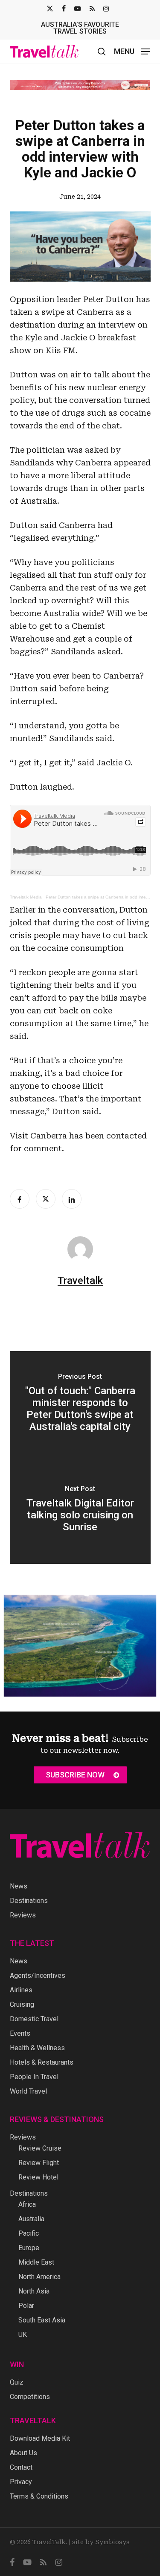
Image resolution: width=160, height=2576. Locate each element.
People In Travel (34, 2077)
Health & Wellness (37, 2048)
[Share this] (20, 1199)
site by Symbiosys (101, 2542)
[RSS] (92, 9)
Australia (31, 2219)
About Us (23, 2453)
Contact (21, 2467)
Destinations (29, 1901)
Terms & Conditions (39, 2496)
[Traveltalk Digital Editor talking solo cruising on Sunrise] (80, 1511)
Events (20, 2033)
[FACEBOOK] (64, 9)
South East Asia (42, 2320)
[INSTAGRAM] (106, 9)
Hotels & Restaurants (42, 2062)
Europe (29, 2248)
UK (23, 2335)
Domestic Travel (34, 2019)
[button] (132, 51)
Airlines (21, 1990)
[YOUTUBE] (78, 9)
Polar (26, 2306)
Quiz (17, 2382)
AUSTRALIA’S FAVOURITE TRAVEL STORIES (80, 28)
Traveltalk (80, 1281)
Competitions (30, 2397)
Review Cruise (40, 2148)
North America (39, 2277)
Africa (27, 2204)
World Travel (28, 2091)
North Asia (34, 2291)
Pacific (29, 2233)
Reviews (23, 1915)
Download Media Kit (40, 2438)
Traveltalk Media (26, 897)
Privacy (21, 2482)
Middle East (36, 2262)
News (19, 1886)
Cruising (22, 2004)
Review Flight (39, 2163)
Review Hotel (38, 2177)
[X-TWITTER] (50, 9)
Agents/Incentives (38, 1976)
